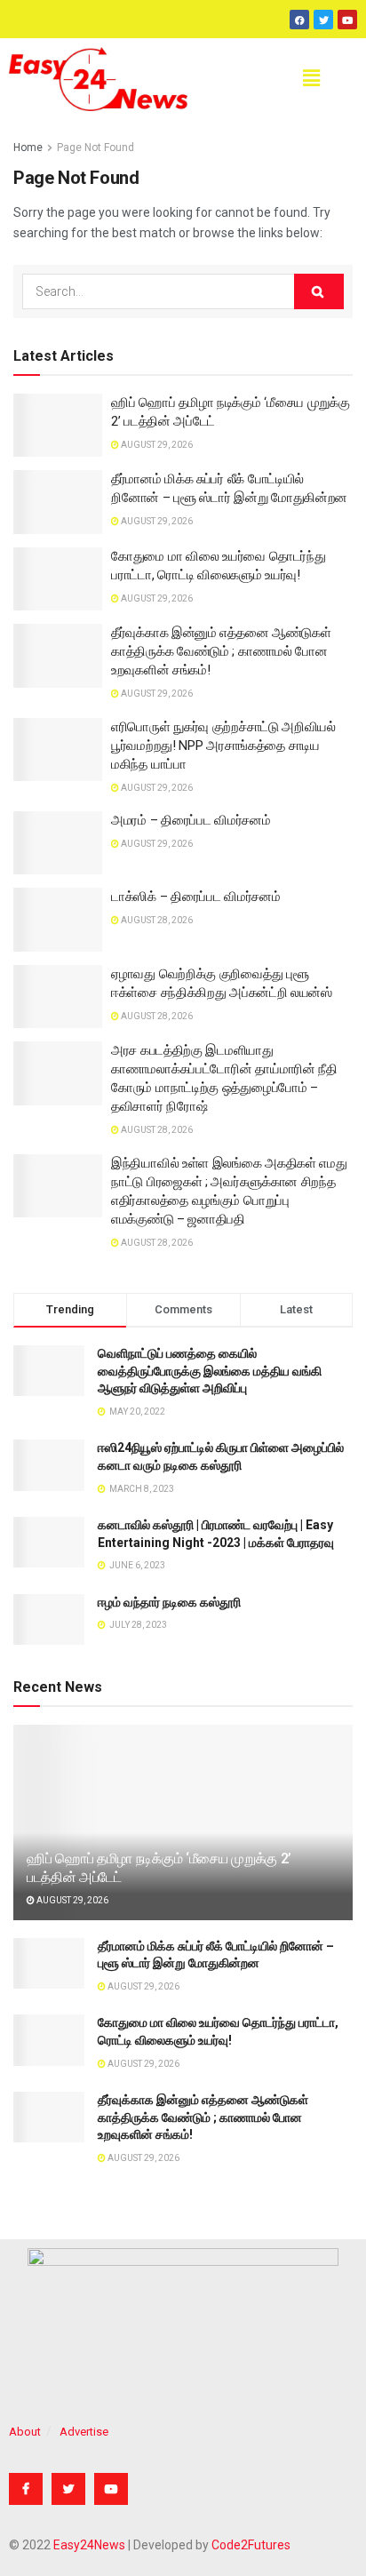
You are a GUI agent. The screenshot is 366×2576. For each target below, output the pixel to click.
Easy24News (89, 2545)
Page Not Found (95, 148)
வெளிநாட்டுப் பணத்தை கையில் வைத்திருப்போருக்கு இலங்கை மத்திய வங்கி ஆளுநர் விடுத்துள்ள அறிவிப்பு (210, 1371)
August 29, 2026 (156, 445)
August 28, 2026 (156, 920)
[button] (311, 79)
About (25, 2432)
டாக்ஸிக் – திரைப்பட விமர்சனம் (195, 897)
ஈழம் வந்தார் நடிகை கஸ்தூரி (169, 1602)
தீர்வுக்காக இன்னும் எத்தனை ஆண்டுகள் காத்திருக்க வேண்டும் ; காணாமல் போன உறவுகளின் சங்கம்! (221, 651)
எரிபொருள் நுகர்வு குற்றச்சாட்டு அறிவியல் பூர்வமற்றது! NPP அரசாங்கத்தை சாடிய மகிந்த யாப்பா (223, 746)
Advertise (84, 2432)
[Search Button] (319, 291)
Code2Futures (251, 2545)
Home (28, 148)
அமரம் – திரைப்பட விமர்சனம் (191, 820)
